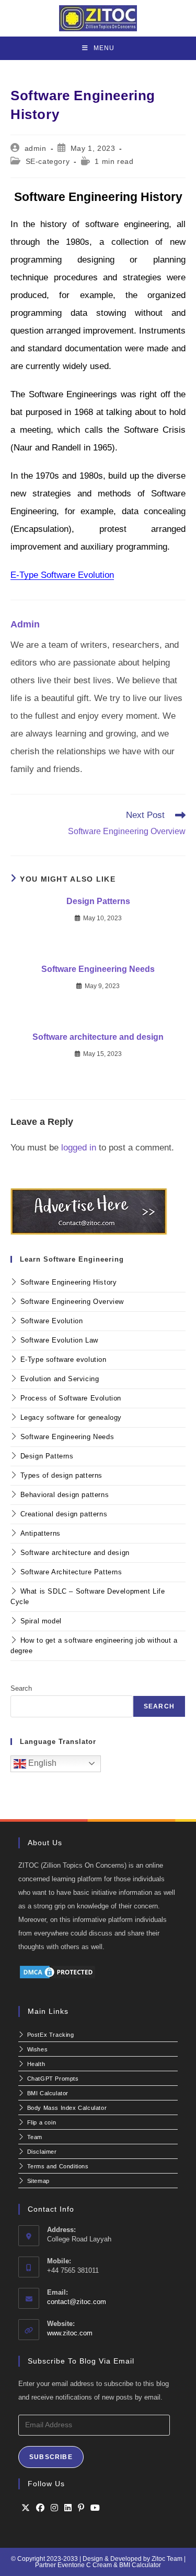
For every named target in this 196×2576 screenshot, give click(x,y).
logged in (79, 1148)
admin (36, 148)
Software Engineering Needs (98, 969)
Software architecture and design (98, 1037)
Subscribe (51, 2457)
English (41, 1763)
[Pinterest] (81, 2508)
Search (21, 1688)
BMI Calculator (140, 2565)
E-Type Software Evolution (62, 575)
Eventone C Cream (85, 2565)
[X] (26, 2508)
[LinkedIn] (68, 2508)
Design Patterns (98, 901)
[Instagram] (54, 2508)
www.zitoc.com (70, 2333)
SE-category (48, 161)
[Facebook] (40, 2508)
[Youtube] (95, 2508)
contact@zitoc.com (77, 2302)
